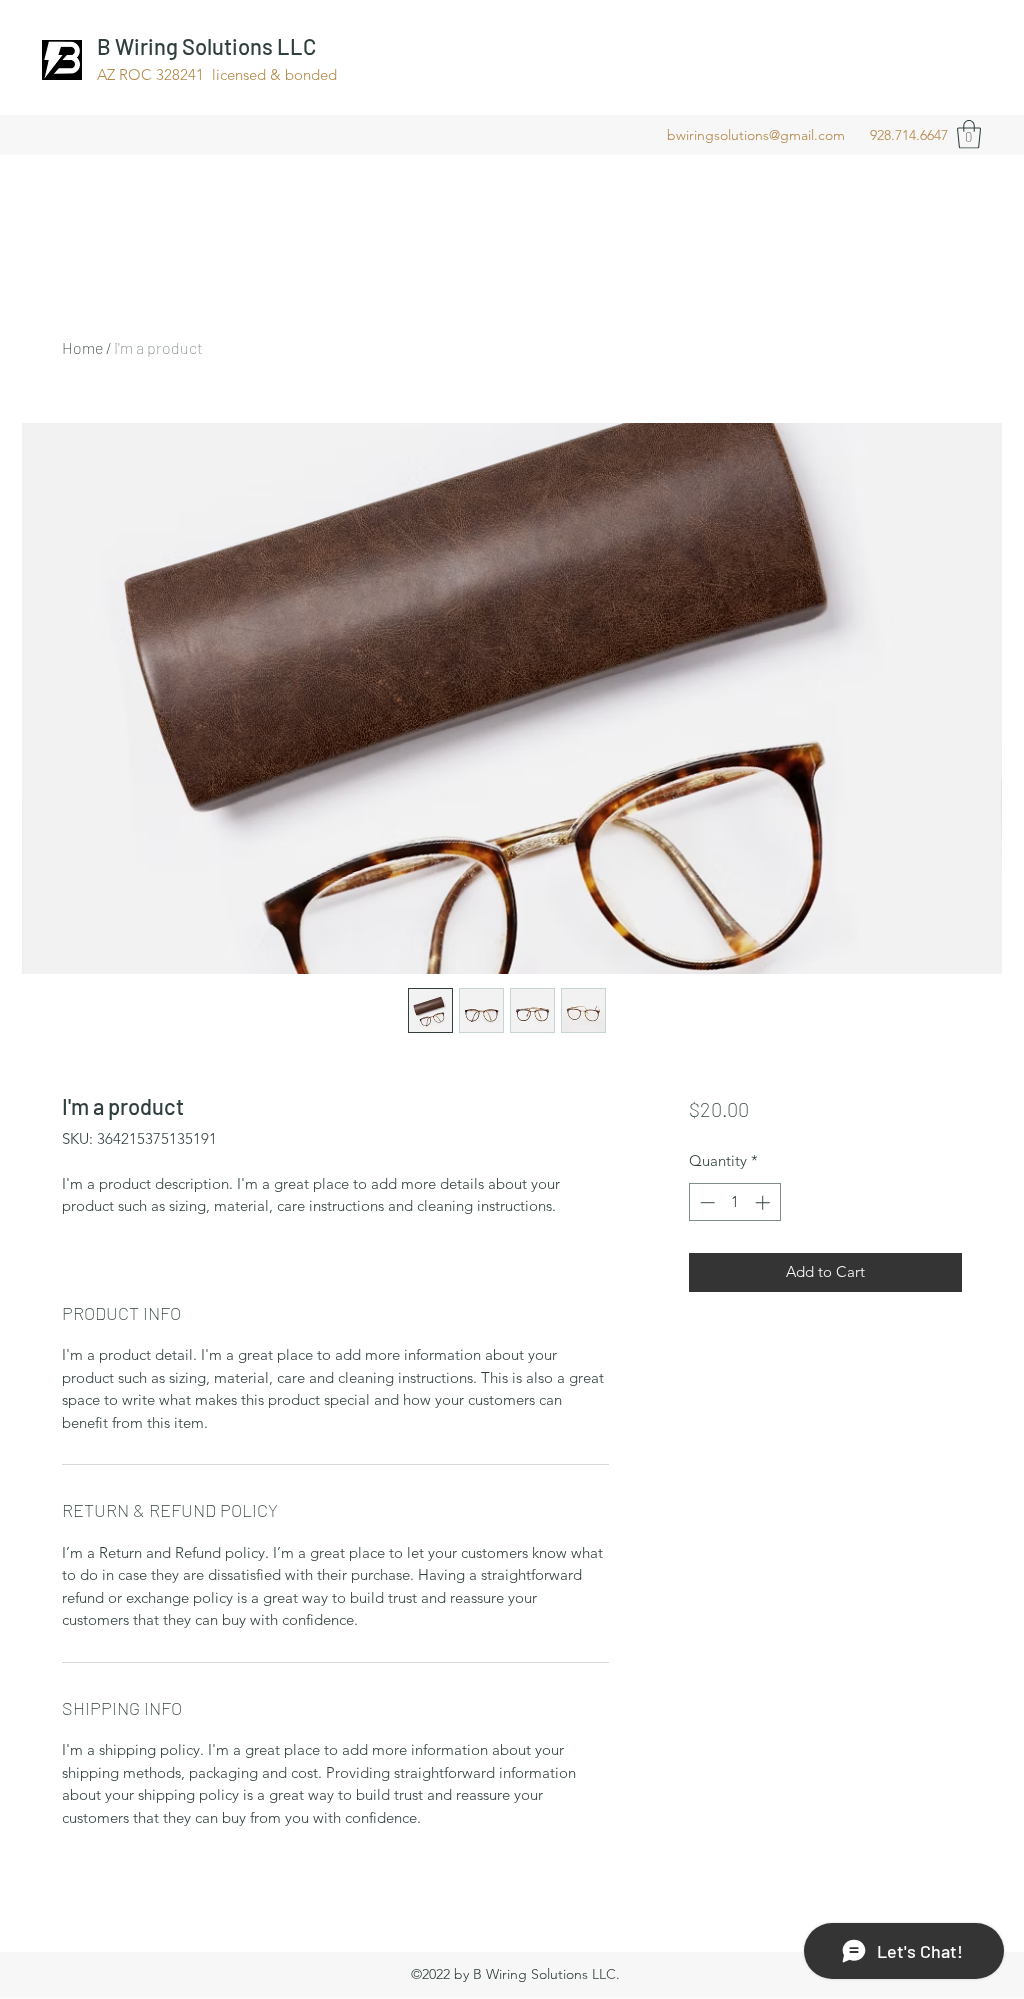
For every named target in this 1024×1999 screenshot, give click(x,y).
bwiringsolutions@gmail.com (756, 135)
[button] (969, 134)
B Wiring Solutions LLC (206, 46)
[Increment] (764, 1202)
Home (82, 347)
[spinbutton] (734, 1202)
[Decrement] (705, 1202)
